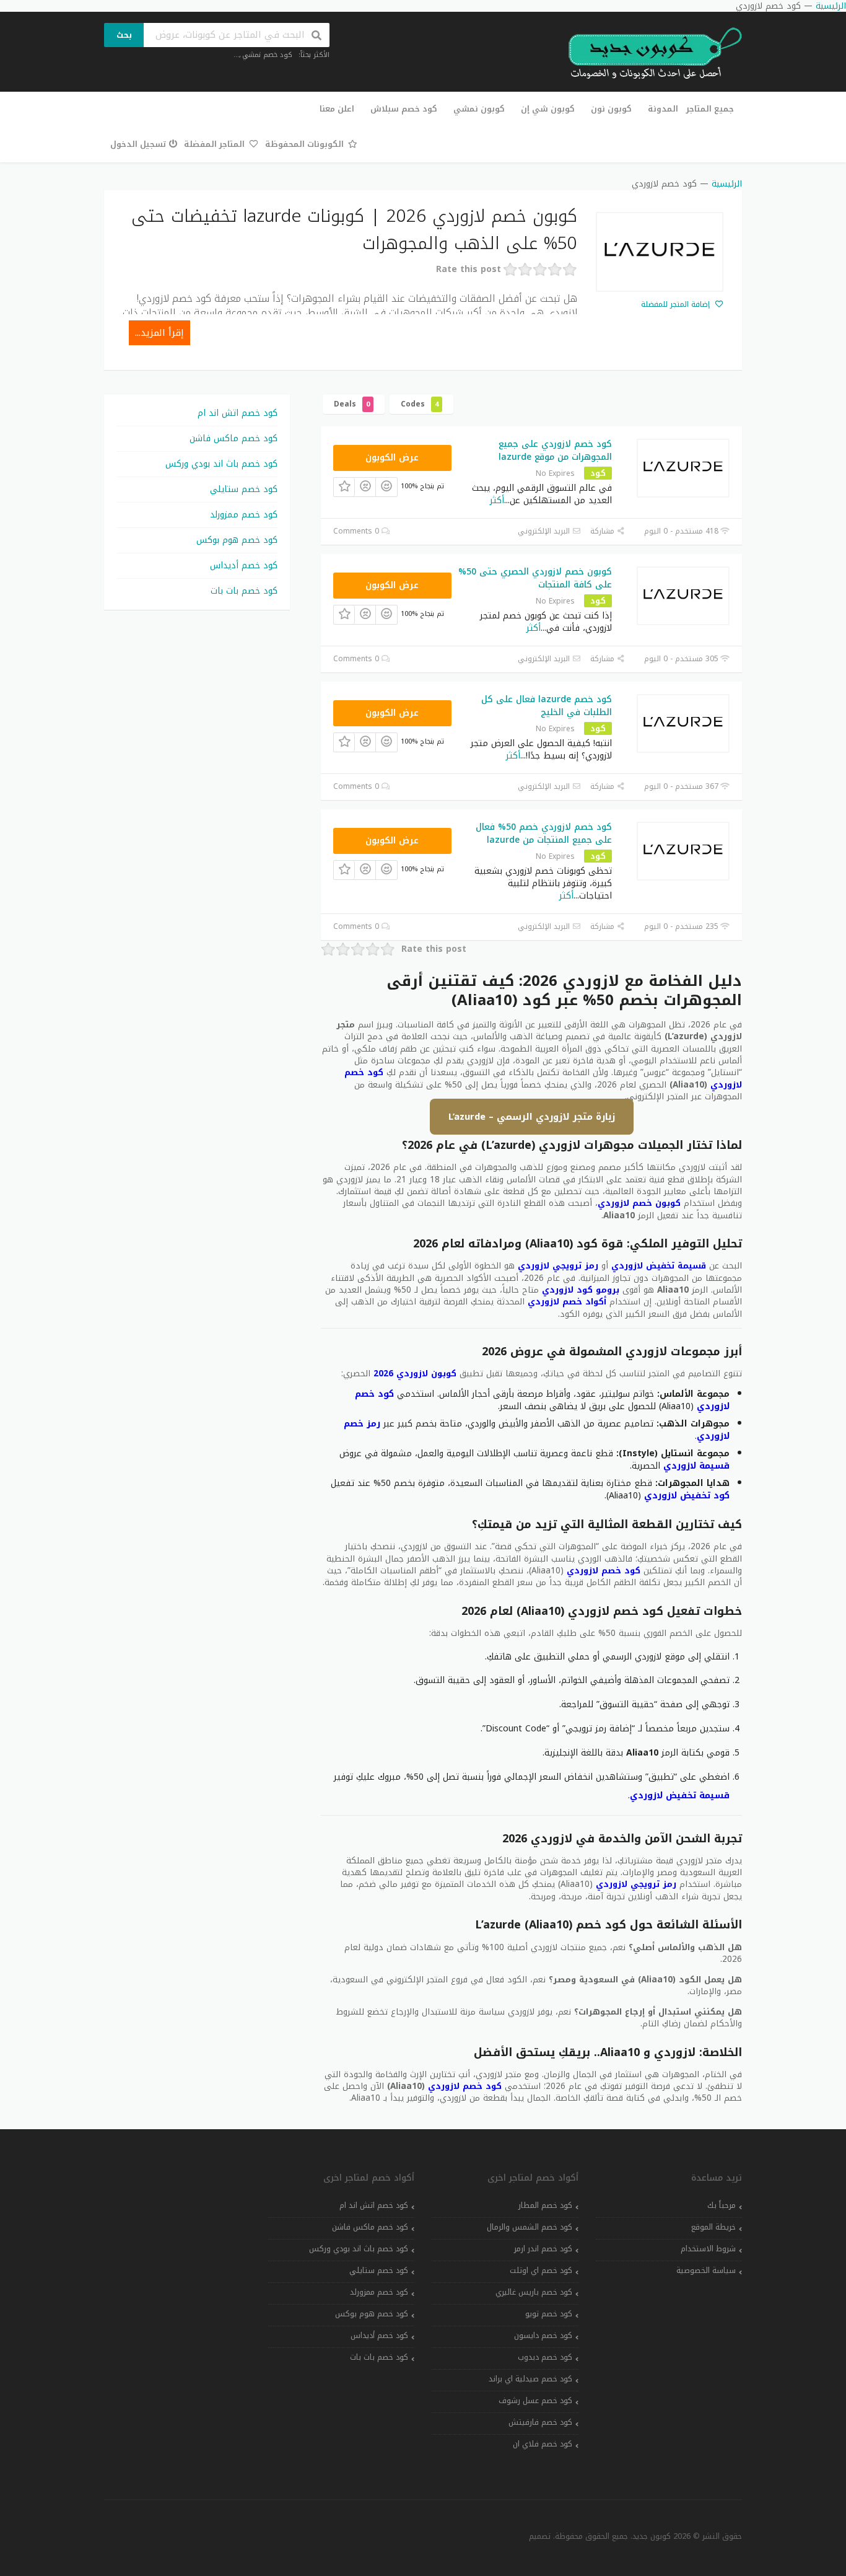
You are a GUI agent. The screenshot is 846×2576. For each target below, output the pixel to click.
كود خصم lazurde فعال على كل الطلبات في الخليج (547, 706)
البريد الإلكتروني (545, 531)
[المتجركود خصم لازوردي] (660, 252)
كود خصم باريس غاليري (534, 2292)
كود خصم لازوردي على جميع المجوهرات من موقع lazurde (555, 451)
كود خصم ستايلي (244, 489)
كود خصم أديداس (244, 565)
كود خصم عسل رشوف (535, 2401)
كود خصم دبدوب (545, 2357)
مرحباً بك (722, 2205)
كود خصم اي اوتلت (541, 2270)
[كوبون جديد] (649, 54)
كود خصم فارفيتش (540, 2422)
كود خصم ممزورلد (244, 515)
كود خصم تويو (549, 2314)
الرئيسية (727, 184)
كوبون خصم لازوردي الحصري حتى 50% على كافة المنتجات (535, 578)
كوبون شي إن (548, 109)
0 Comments (357, 531)
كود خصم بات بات (244, 591)
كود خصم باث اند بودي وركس (221, 464)
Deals (352, 404)
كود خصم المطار (545, 2205)
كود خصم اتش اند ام (238, 413)
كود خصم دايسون (543, 2336)
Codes (420, 404)
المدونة (663, 109)
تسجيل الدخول (138, 144)
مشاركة (604, 531)
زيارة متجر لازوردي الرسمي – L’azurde (532, 1117)
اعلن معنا (337, 109)
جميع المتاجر (710, 109)
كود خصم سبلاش (404, 109)
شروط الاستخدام (708, 2249)
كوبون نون (611, 109)
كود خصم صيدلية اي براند (530, 2379)
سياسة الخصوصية (706, 2270)
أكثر (497, 500)
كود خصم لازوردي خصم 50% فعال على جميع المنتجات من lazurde (544, 833)
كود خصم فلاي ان (543, 2444)
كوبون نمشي (479, 109)
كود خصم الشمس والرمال (530, 2227)
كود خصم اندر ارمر (543, 2249)
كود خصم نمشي (267, 55)
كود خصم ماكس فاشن (233, 438)
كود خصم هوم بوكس (237, 540)
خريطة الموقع (713, 2227)
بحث (124, 35)
